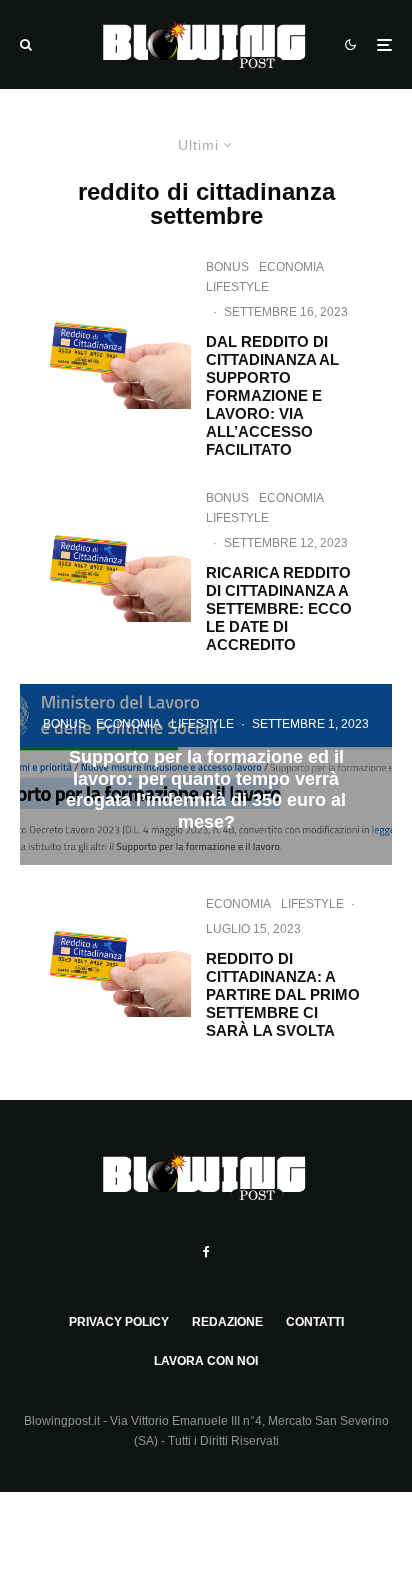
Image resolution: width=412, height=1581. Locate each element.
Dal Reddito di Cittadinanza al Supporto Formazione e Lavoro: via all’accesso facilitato (272, 395)
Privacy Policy (119, 1322)
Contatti (315, 1322)
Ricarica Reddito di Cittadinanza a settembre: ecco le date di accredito (279, 608)
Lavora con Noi (206, 1361)
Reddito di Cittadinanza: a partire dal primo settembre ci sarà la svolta (283, 994)
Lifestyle (237, 287)
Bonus (227, 267)
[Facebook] (206, 1252)
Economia (291, 267)
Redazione (227, 1322)
